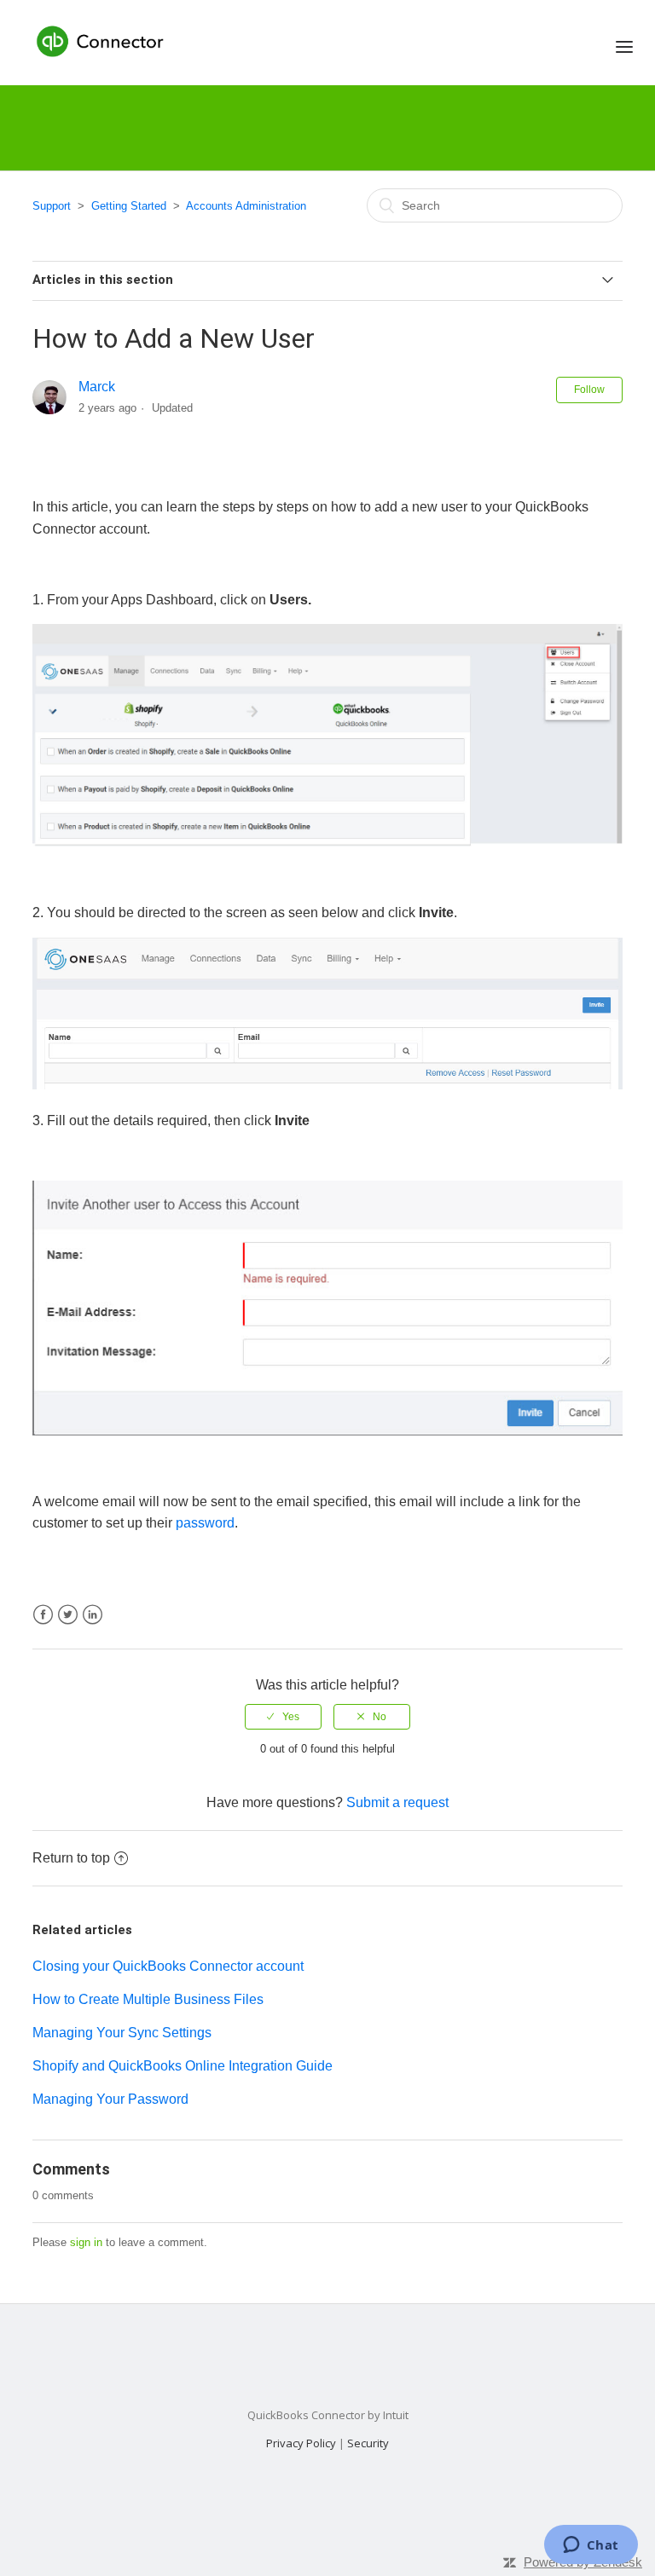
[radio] (283, 1717)
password (205, 1523)
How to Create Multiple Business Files (148, 1999)
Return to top (71, 1858)
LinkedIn (93, 1615)
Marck (97, 387)
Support (52, 206)
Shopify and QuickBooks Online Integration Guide (183, 2066)
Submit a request (397, 1802)
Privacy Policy (301, 2443)
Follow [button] (589, 390)
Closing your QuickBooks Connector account (168, 1966)
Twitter (68, 1615)
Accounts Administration (246, 206)
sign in (86, 2242)
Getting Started (129, 206)
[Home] (102, 40)
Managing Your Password (110, 2099)
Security (368, 2443)
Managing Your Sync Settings (122, 2033)
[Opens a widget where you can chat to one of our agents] (591, 2546)
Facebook (43, 1615)
